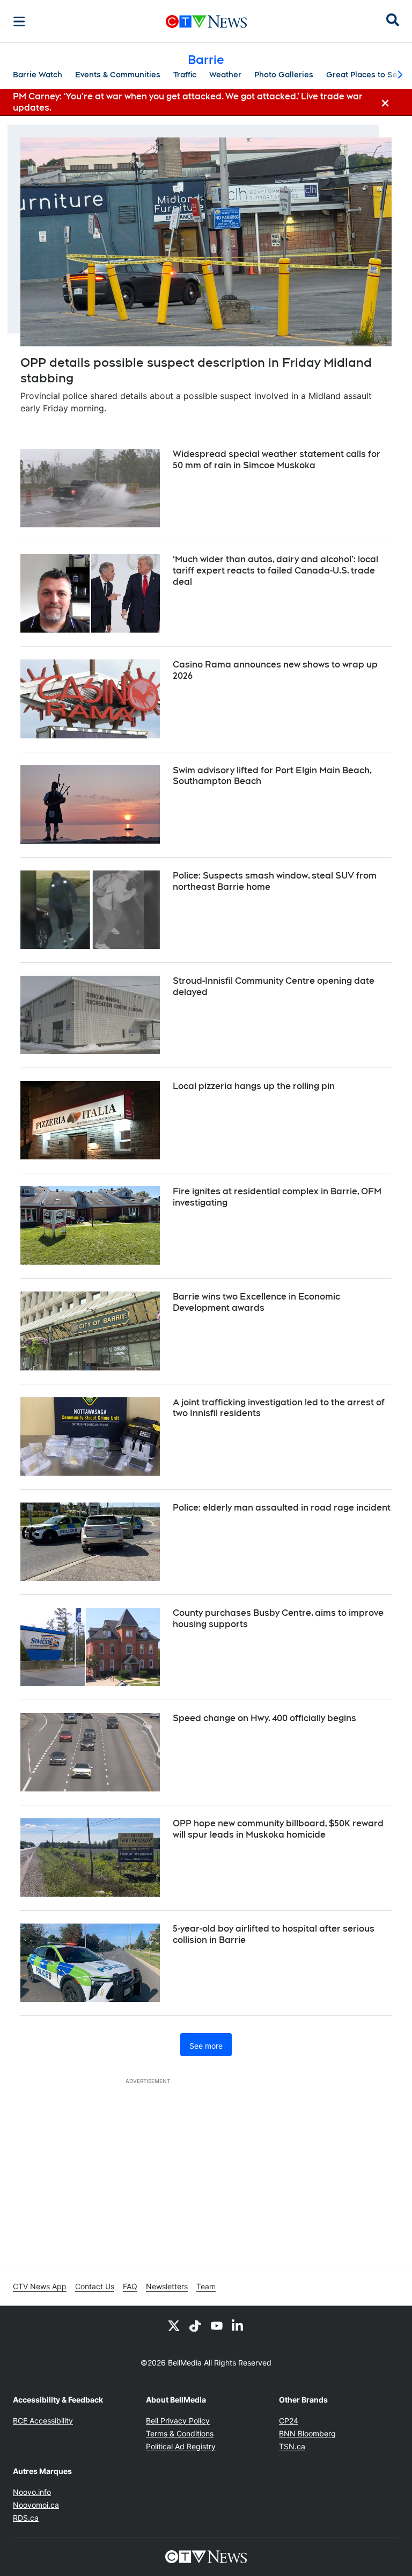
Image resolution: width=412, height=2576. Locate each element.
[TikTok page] (195, 2325)
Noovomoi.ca (36, 2505)
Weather (225, 75)
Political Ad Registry (181, 2446)
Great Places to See (364, 75)
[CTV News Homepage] (206, 21)
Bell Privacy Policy (178, 2421)
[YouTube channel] (217, 2325)
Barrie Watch (38, 75)
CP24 (289, 2421)
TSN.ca (292, 2446)
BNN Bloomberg (307, 2433)
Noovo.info (32, 2492)
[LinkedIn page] (238, 2325)
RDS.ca (26, 2518)
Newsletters (167, 2286)
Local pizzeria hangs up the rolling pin (254, 1086)
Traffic (185, 75)
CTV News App (40, 2286)
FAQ (130, 2286)
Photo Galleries (284, 75)
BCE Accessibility (43, 2421)
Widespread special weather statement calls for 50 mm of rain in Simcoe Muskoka (277, 460)
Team (206, 2286)
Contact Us (95, 2286)
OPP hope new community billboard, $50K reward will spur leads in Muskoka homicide (278, 1829)
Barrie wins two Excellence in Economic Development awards (256, 1302)
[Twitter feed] (174, 2325)
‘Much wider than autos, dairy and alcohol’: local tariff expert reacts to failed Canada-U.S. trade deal (275, 571)
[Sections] (19, 21)
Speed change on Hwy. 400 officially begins (264, 1718)
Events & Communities (118, 75)
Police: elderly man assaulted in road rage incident (282, 1508)
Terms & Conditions (180, 2433)
